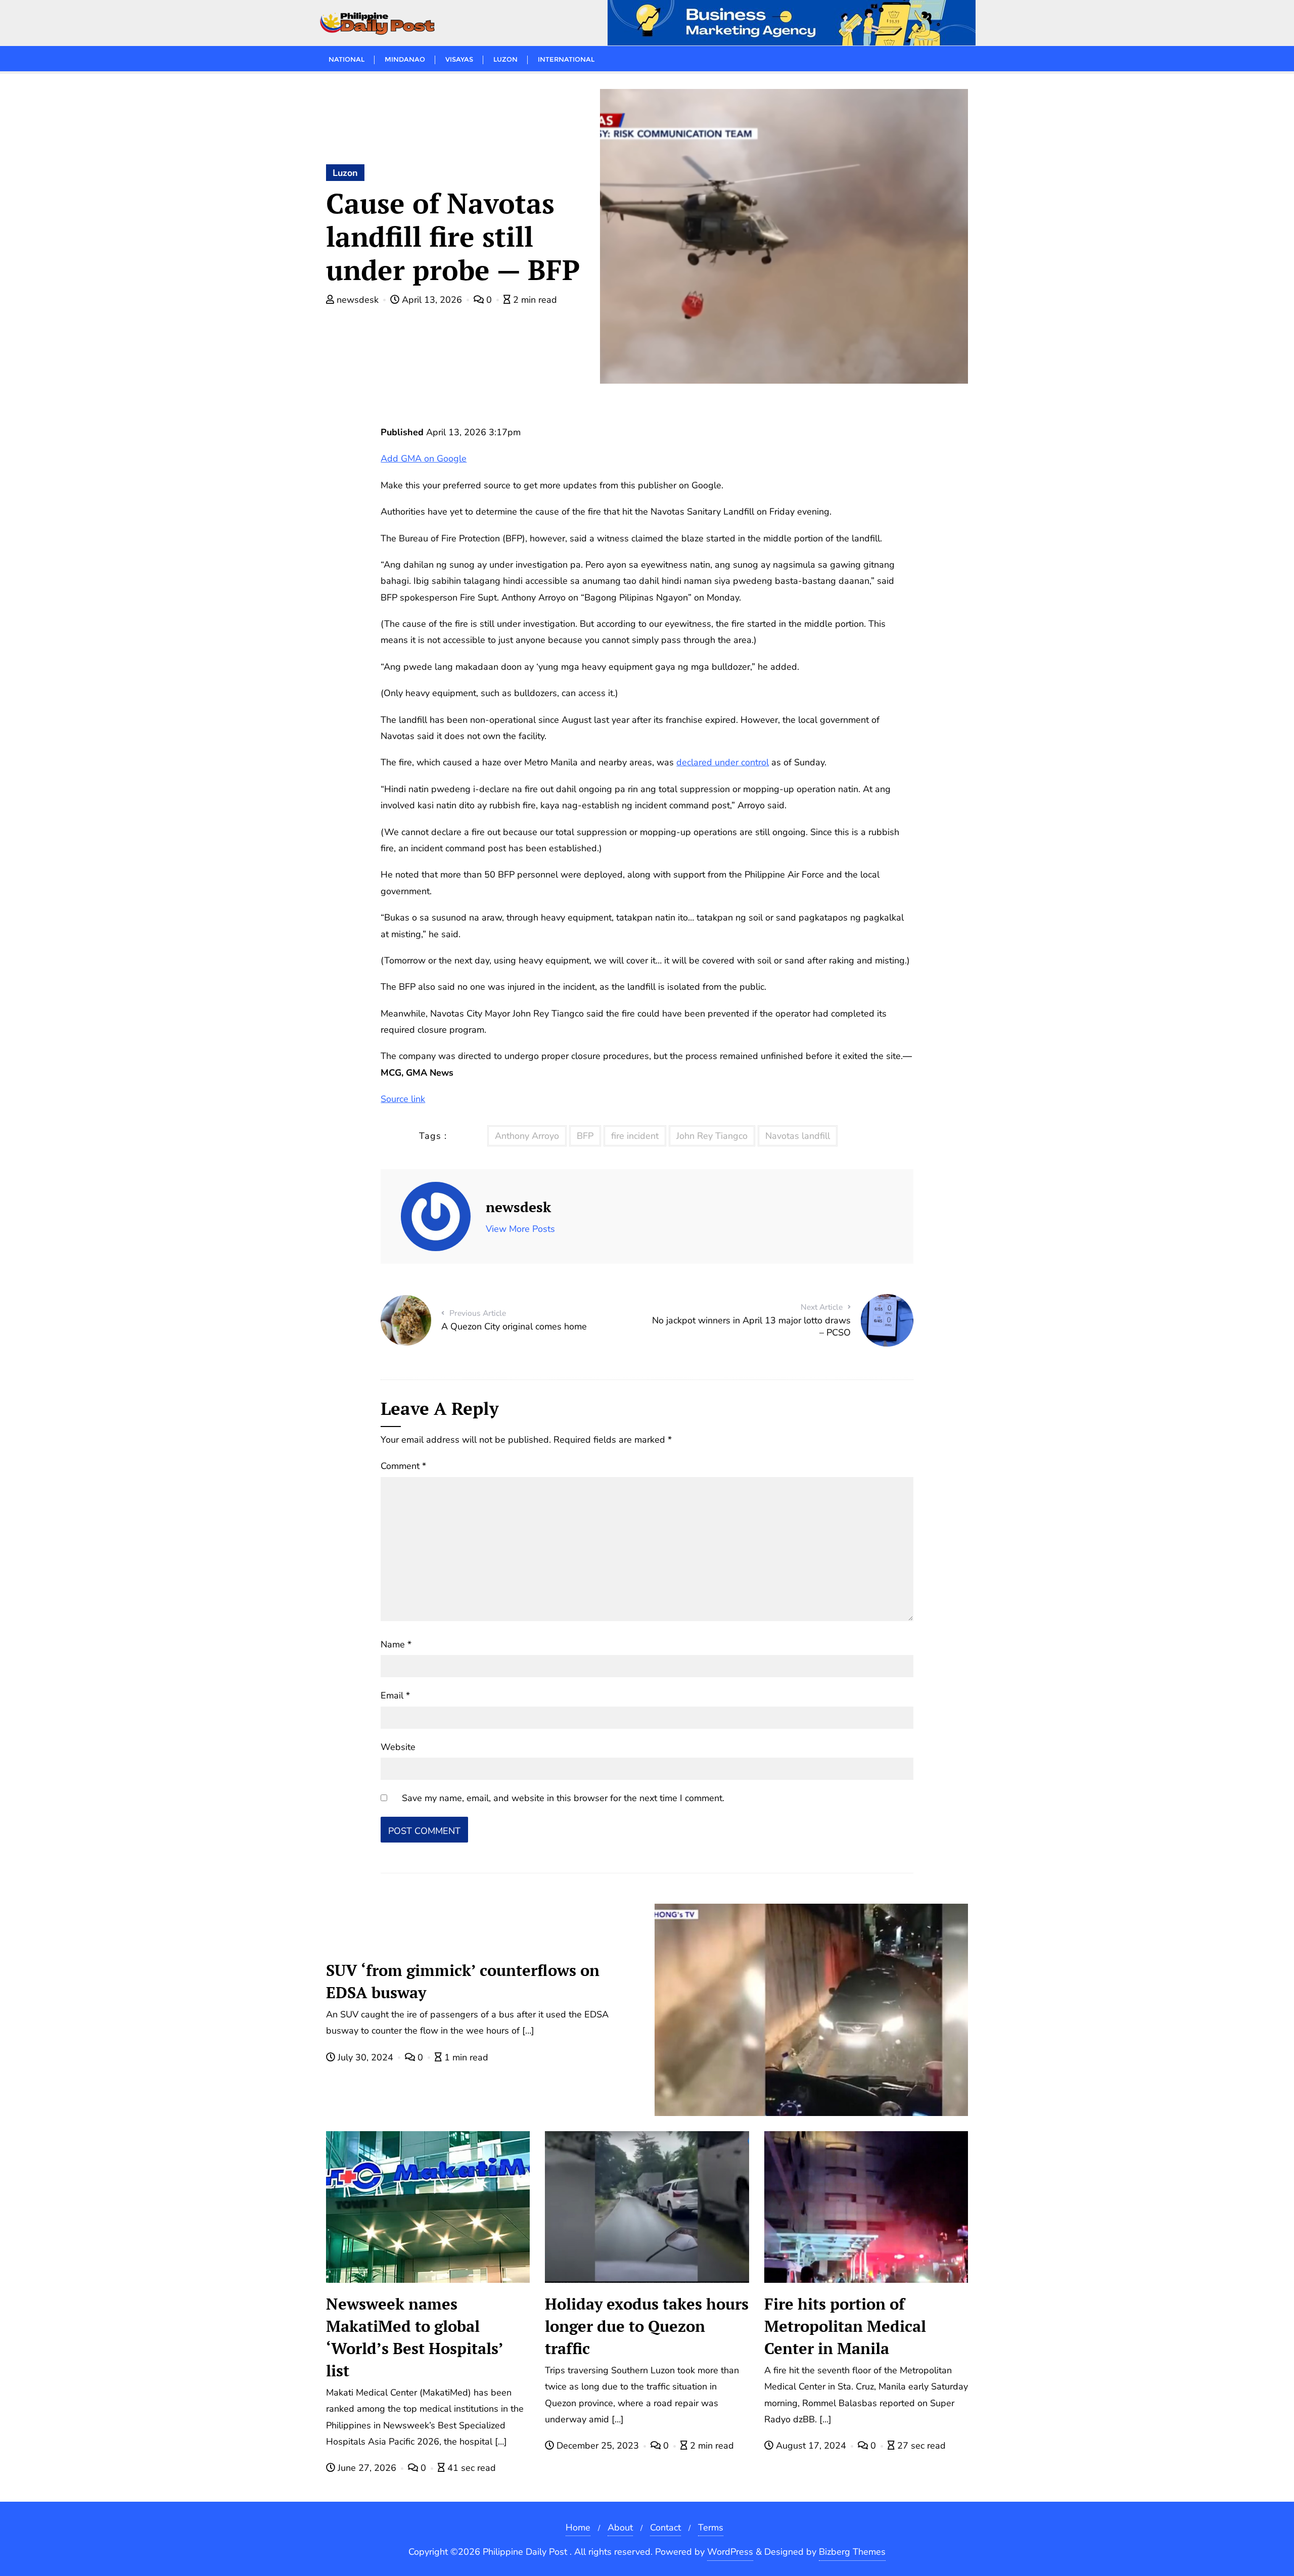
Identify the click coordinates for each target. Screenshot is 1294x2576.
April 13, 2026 (432, 300)
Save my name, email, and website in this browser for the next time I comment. (563, 1798)
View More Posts (520, 1229)
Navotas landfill (798, 1136)
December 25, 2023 (598, 2446)
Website (398, 1747)
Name (396, 1644)
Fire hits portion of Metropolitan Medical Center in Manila (845, 2326)
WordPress (730, 2552)
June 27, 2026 (367, 2468)
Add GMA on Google (424, 458)
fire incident (635, 1136)
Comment (403, 1466)
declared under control (723, 762)
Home (578, 2527)
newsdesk (358, 300)
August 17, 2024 (811, 2446)
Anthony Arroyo (527, 1136)
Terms (711, 2527)
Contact (665, 2527)
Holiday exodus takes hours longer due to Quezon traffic (647, 2326)
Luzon (345, 173)
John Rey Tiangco (712, 1136)
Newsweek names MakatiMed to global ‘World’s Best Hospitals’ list (415, 2337)
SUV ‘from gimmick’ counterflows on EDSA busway (463, 1981)
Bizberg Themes (852, 2552)
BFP (585, 1136)
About (620, 2527)
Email (395, 1695)
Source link (403, 1099)
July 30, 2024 (365, 2057)
